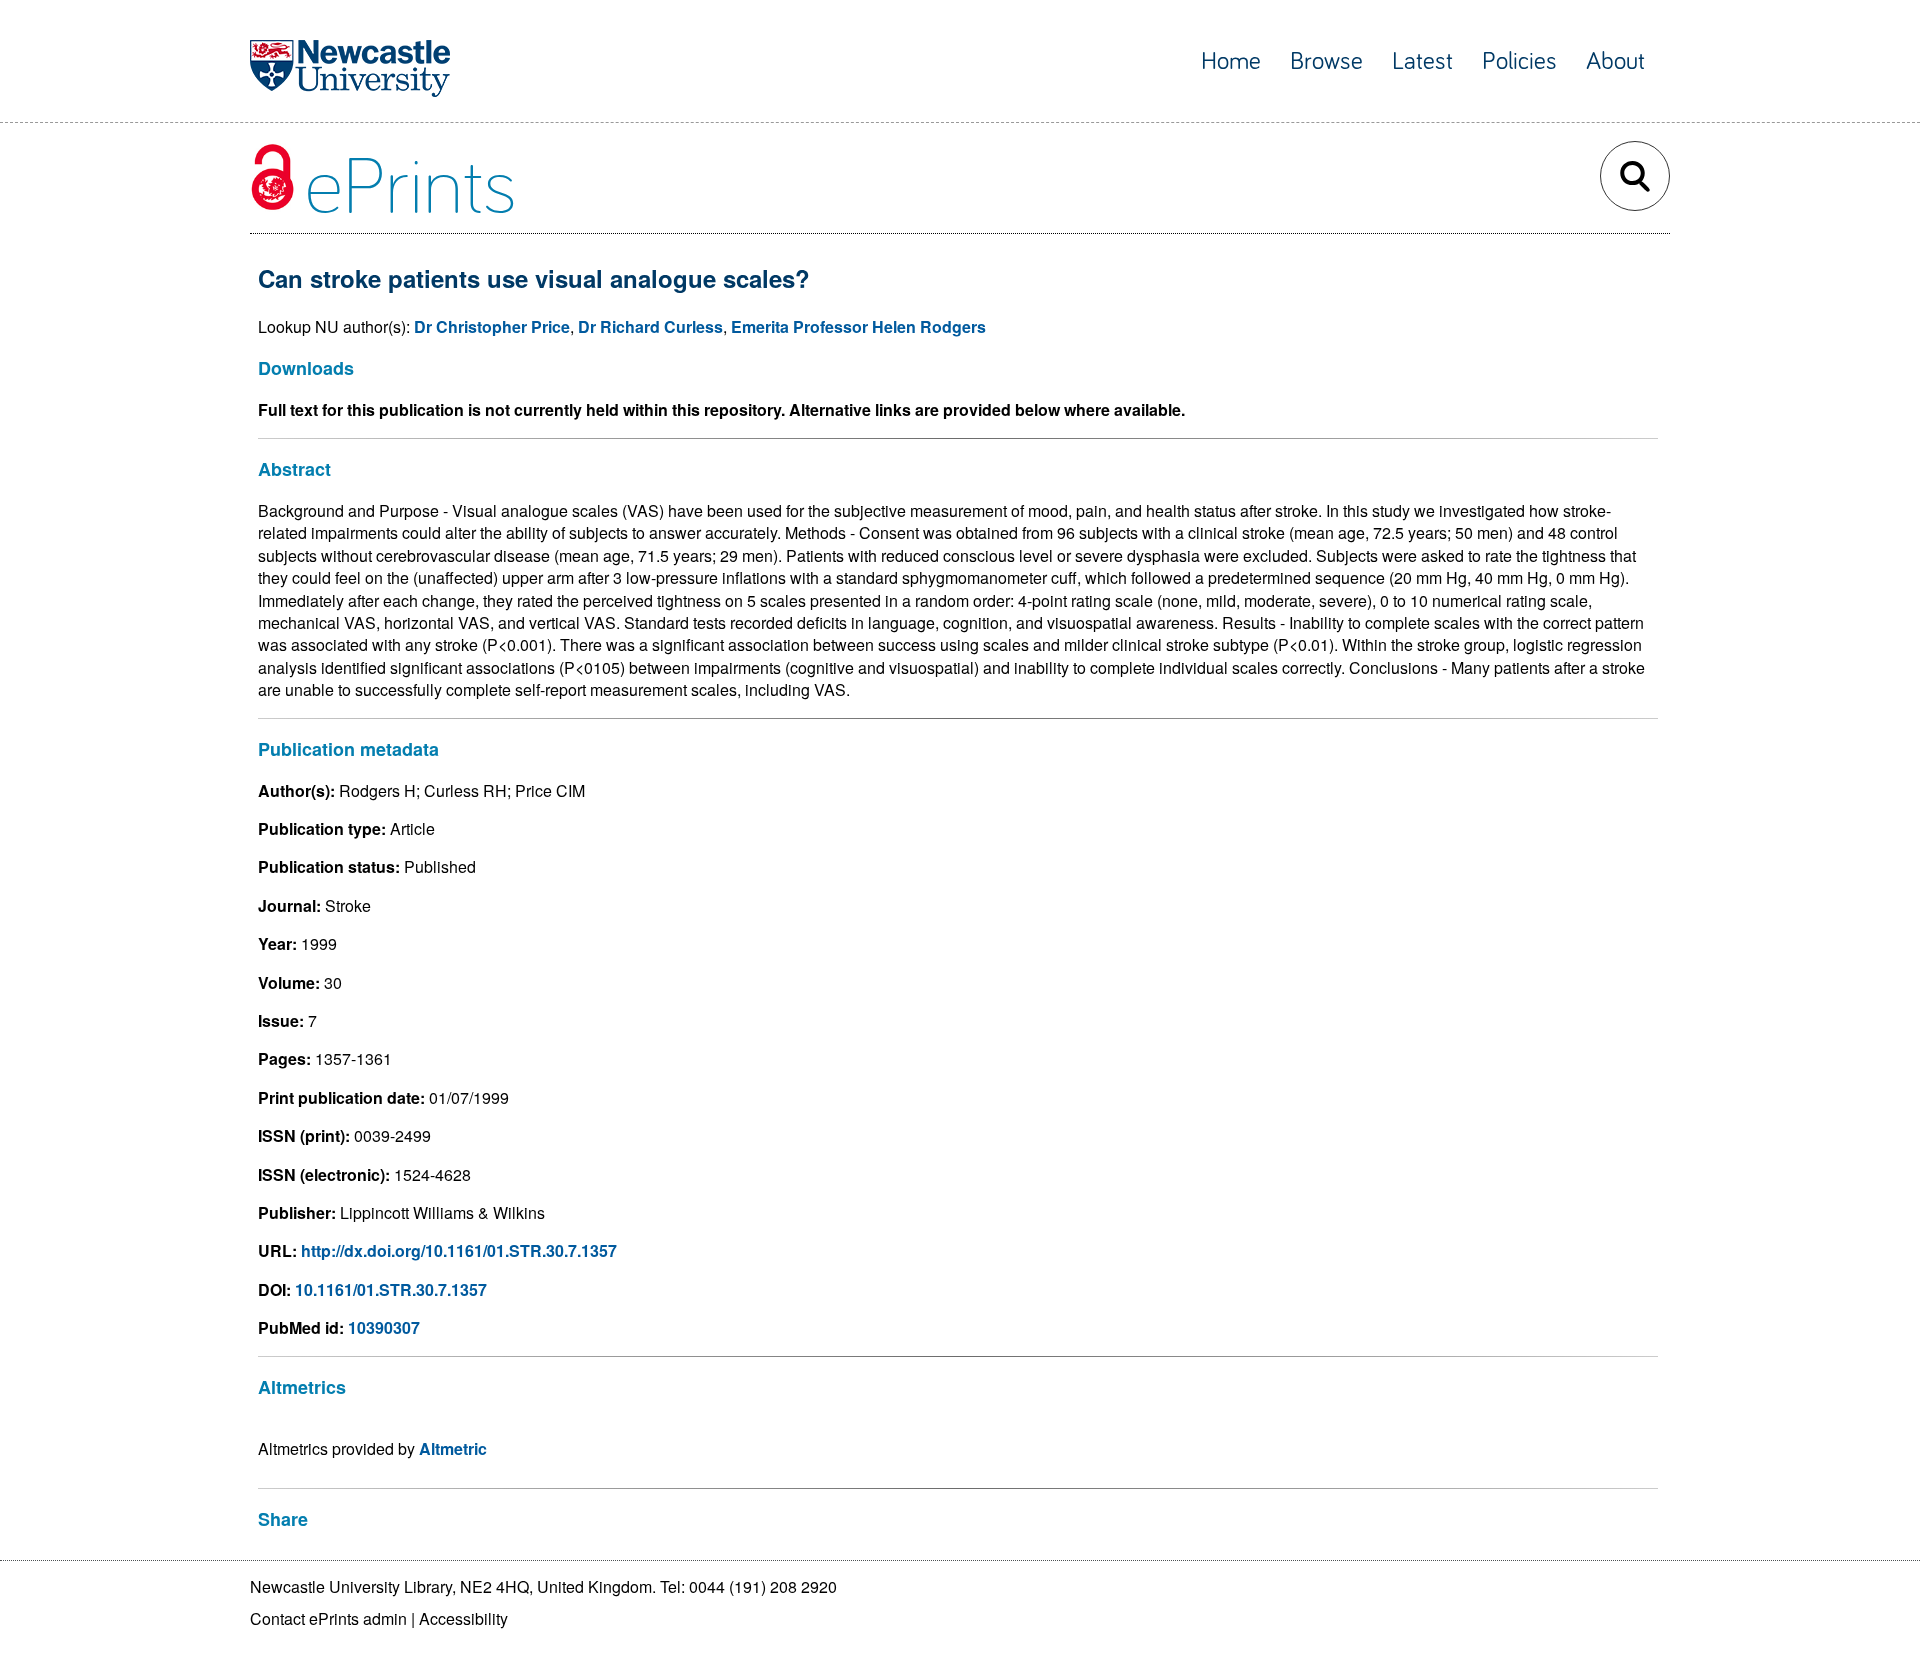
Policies (1519, 61)
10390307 (384, 1327)
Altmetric (453, 1448)
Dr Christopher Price (492, 326)
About (1615, 61)
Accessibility (463, 1618)
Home (1231, 61)
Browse (1326, 61)
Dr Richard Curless (650, 326)
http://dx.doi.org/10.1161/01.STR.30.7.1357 (459, 1250)
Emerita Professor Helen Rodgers (858, 326)
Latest (1422, 61)
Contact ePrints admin (328, 1618)
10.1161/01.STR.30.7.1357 (391, 1289)
